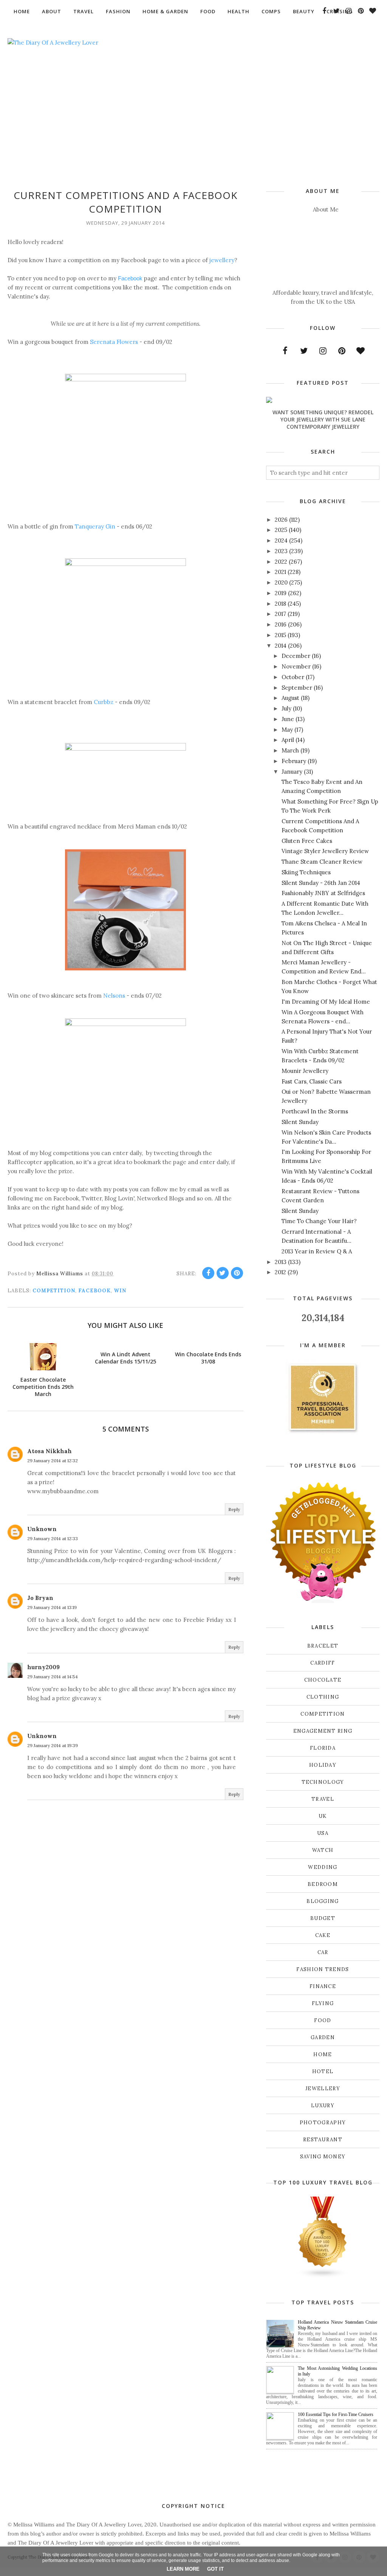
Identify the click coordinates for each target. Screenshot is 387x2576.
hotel (323, 2072)
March (290, 750)
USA (323, 1833)
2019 (281, 593)
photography (323, 2123)
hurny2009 (43, 1667)
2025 (281, 530)
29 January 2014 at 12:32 (53, 1461)
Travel (323, 1799)
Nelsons (114, 996)
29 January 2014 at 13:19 (52, 1607)
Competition (54, 1291)
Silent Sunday (300, 1122)
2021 (280, 572)
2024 (281, 540)
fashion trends (323, 1969)
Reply (234, 1509)
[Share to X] (223, 1273)
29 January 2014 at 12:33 (53, 1538)
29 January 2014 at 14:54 (53, 1677)
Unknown (42, 1529)
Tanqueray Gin (95, 526)
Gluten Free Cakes (307, 841)
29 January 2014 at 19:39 (53, 1745)
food (323, 2020)
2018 (280, 604)
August (290, 698)
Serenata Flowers (114, 342)
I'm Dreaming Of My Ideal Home (326, 1002)
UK (323, 1816)
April (288, 740)
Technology (323, 1782)
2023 (281, 551)
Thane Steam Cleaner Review (322, 862)
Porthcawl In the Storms (315, 1111)
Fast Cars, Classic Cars (312, 1081)
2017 (280, 614)
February (294, 761)
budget (323, 1918)
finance (323, 1986)
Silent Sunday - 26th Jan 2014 (321, 883)
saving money (323, 2157)
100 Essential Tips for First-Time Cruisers (336, 2414)
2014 (281, 646)
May (287, 730)
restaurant (323, 2140)
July (286, 708)
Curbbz (104, 702)
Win (120, 1291)
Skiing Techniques (306, 872)
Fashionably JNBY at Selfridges (323, 893)
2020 (281, 582)
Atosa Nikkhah (50, 1451)
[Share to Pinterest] (237, 1273)
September (297, 688)
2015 (280, 635)
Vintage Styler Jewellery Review (325, 851)
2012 (280, 1272)
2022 (281, 562)
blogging (323, 1901)
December (296, 656)
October (293, 677)
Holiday (323, 1765)
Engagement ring (323, 1731)
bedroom (323, 1884)
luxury (323, 2106)
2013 (281, 1262)
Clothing (323, 1697)
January (292, 772)
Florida (323, 1748)
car (323, 1952)
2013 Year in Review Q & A (317, 1251)
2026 (281, 520)
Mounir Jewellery (305, 1071)
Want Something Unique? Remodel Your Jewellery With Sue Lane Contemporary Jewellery (323, 419)
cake (323, 1935)
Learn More (183, 2569)
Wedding (323, 1867)
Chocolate (323, 1680)
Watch (323, 1850)
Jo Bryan (40, 1598)
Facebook (130, 278)
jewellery (222, 260)
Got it (215, 2569)
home (323, 2054)
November (296, 666)
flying (323, 2003)
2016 (281, 624)
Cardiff (323, 1663)
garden (323, 2037)
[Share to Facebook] (208, 1273)
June (288, 719)
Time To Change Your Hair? (319, 1221)
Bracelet (323, 1646)
